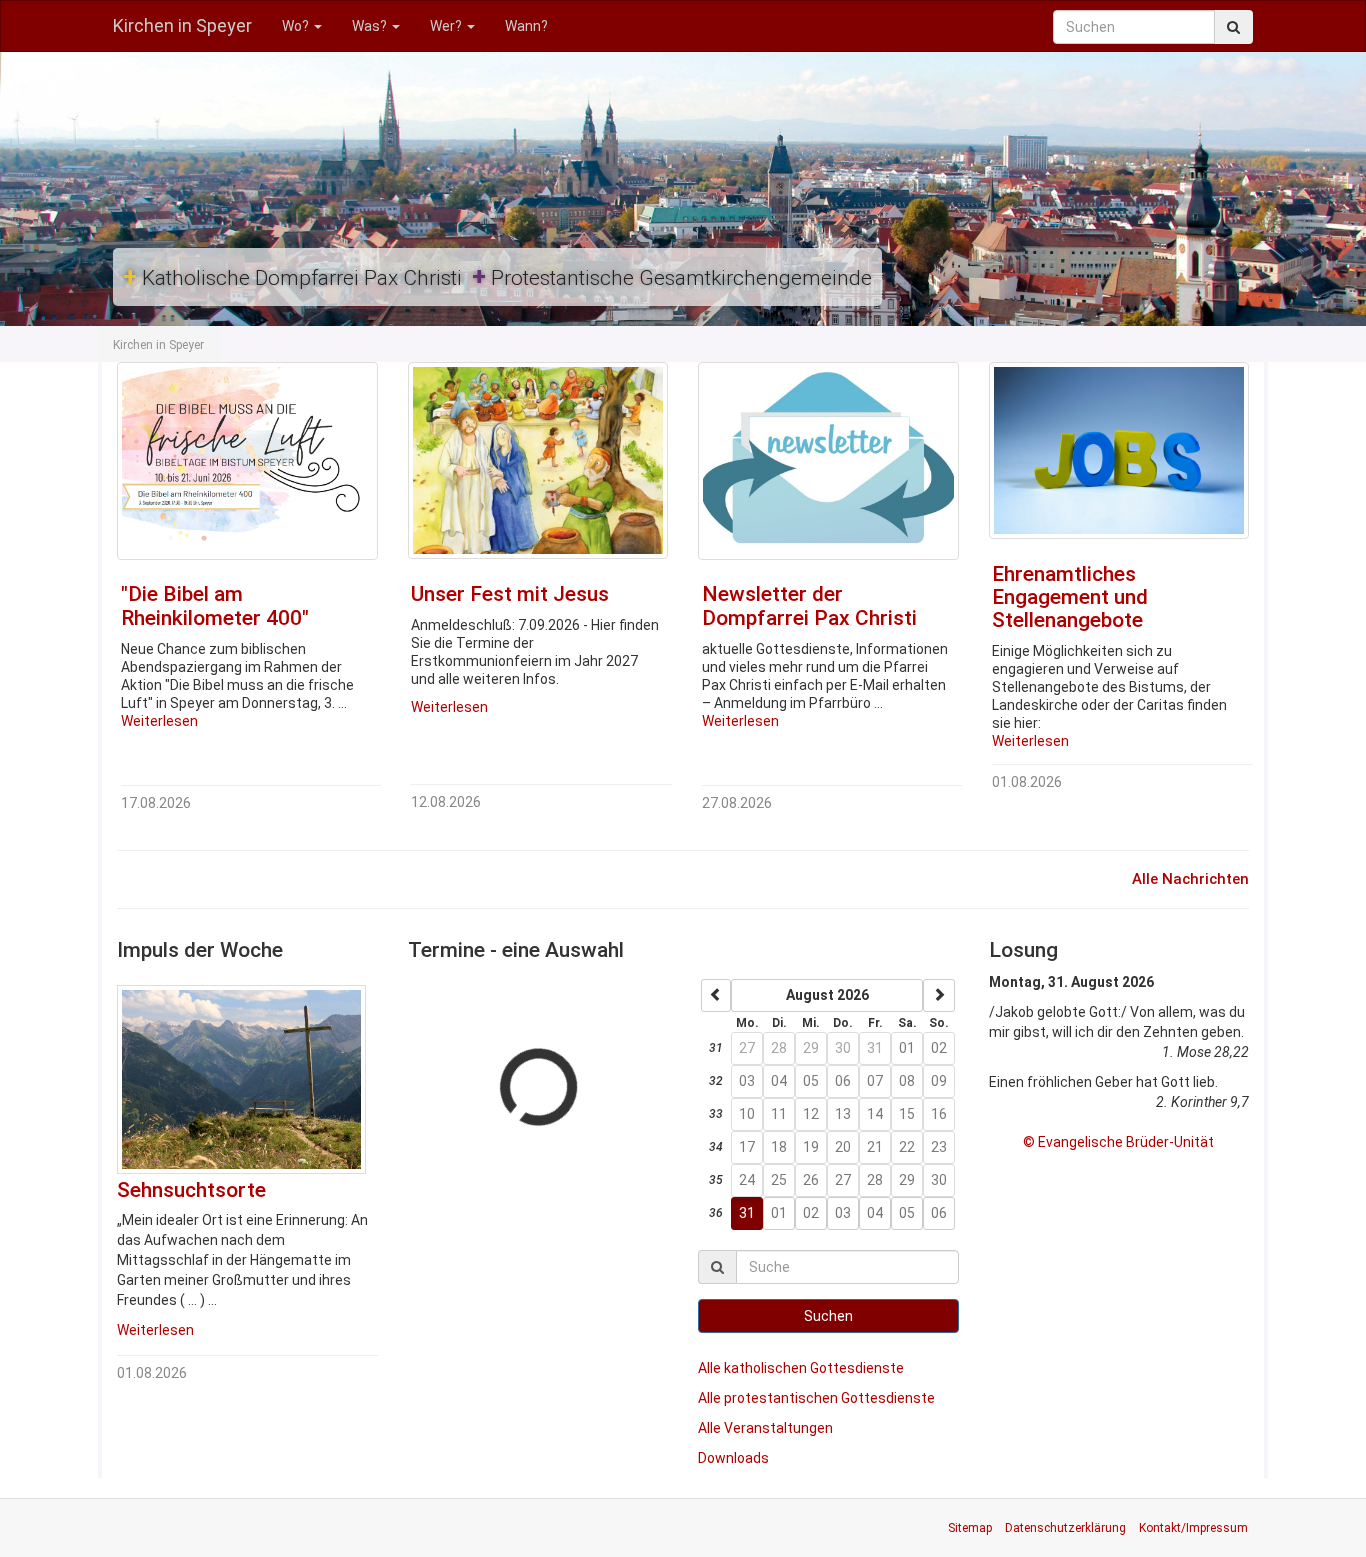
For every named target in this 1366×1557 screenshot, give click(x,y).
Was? (371, 26)
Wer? (447, 26)
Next (408, 553)
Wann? (526, 26)
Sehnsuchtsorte (191, 1190)
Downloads (733, 1458)
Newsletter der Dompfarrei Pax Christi (809, 605)
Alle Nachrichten (1190, 879)
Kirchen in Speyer (182, 25)
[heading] (827, 995)
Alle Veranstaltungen (765, 1428)
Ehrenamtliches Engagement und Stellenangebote (1070, 597)
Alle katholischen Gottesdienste (801, 1368)
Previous (87, 553)
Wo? (297, 26)
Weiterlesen (159, 721)
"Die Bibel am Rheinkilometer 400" (215, 605)
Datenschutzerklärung (1065, 1528)
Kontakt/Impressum (1193, 1528)
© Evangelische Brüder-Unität (1118, 1142)
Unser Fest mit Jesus (510, 594)
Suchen (828, 1316)
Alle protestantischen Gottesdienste (816, 1398)
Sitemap (970, 1528)
